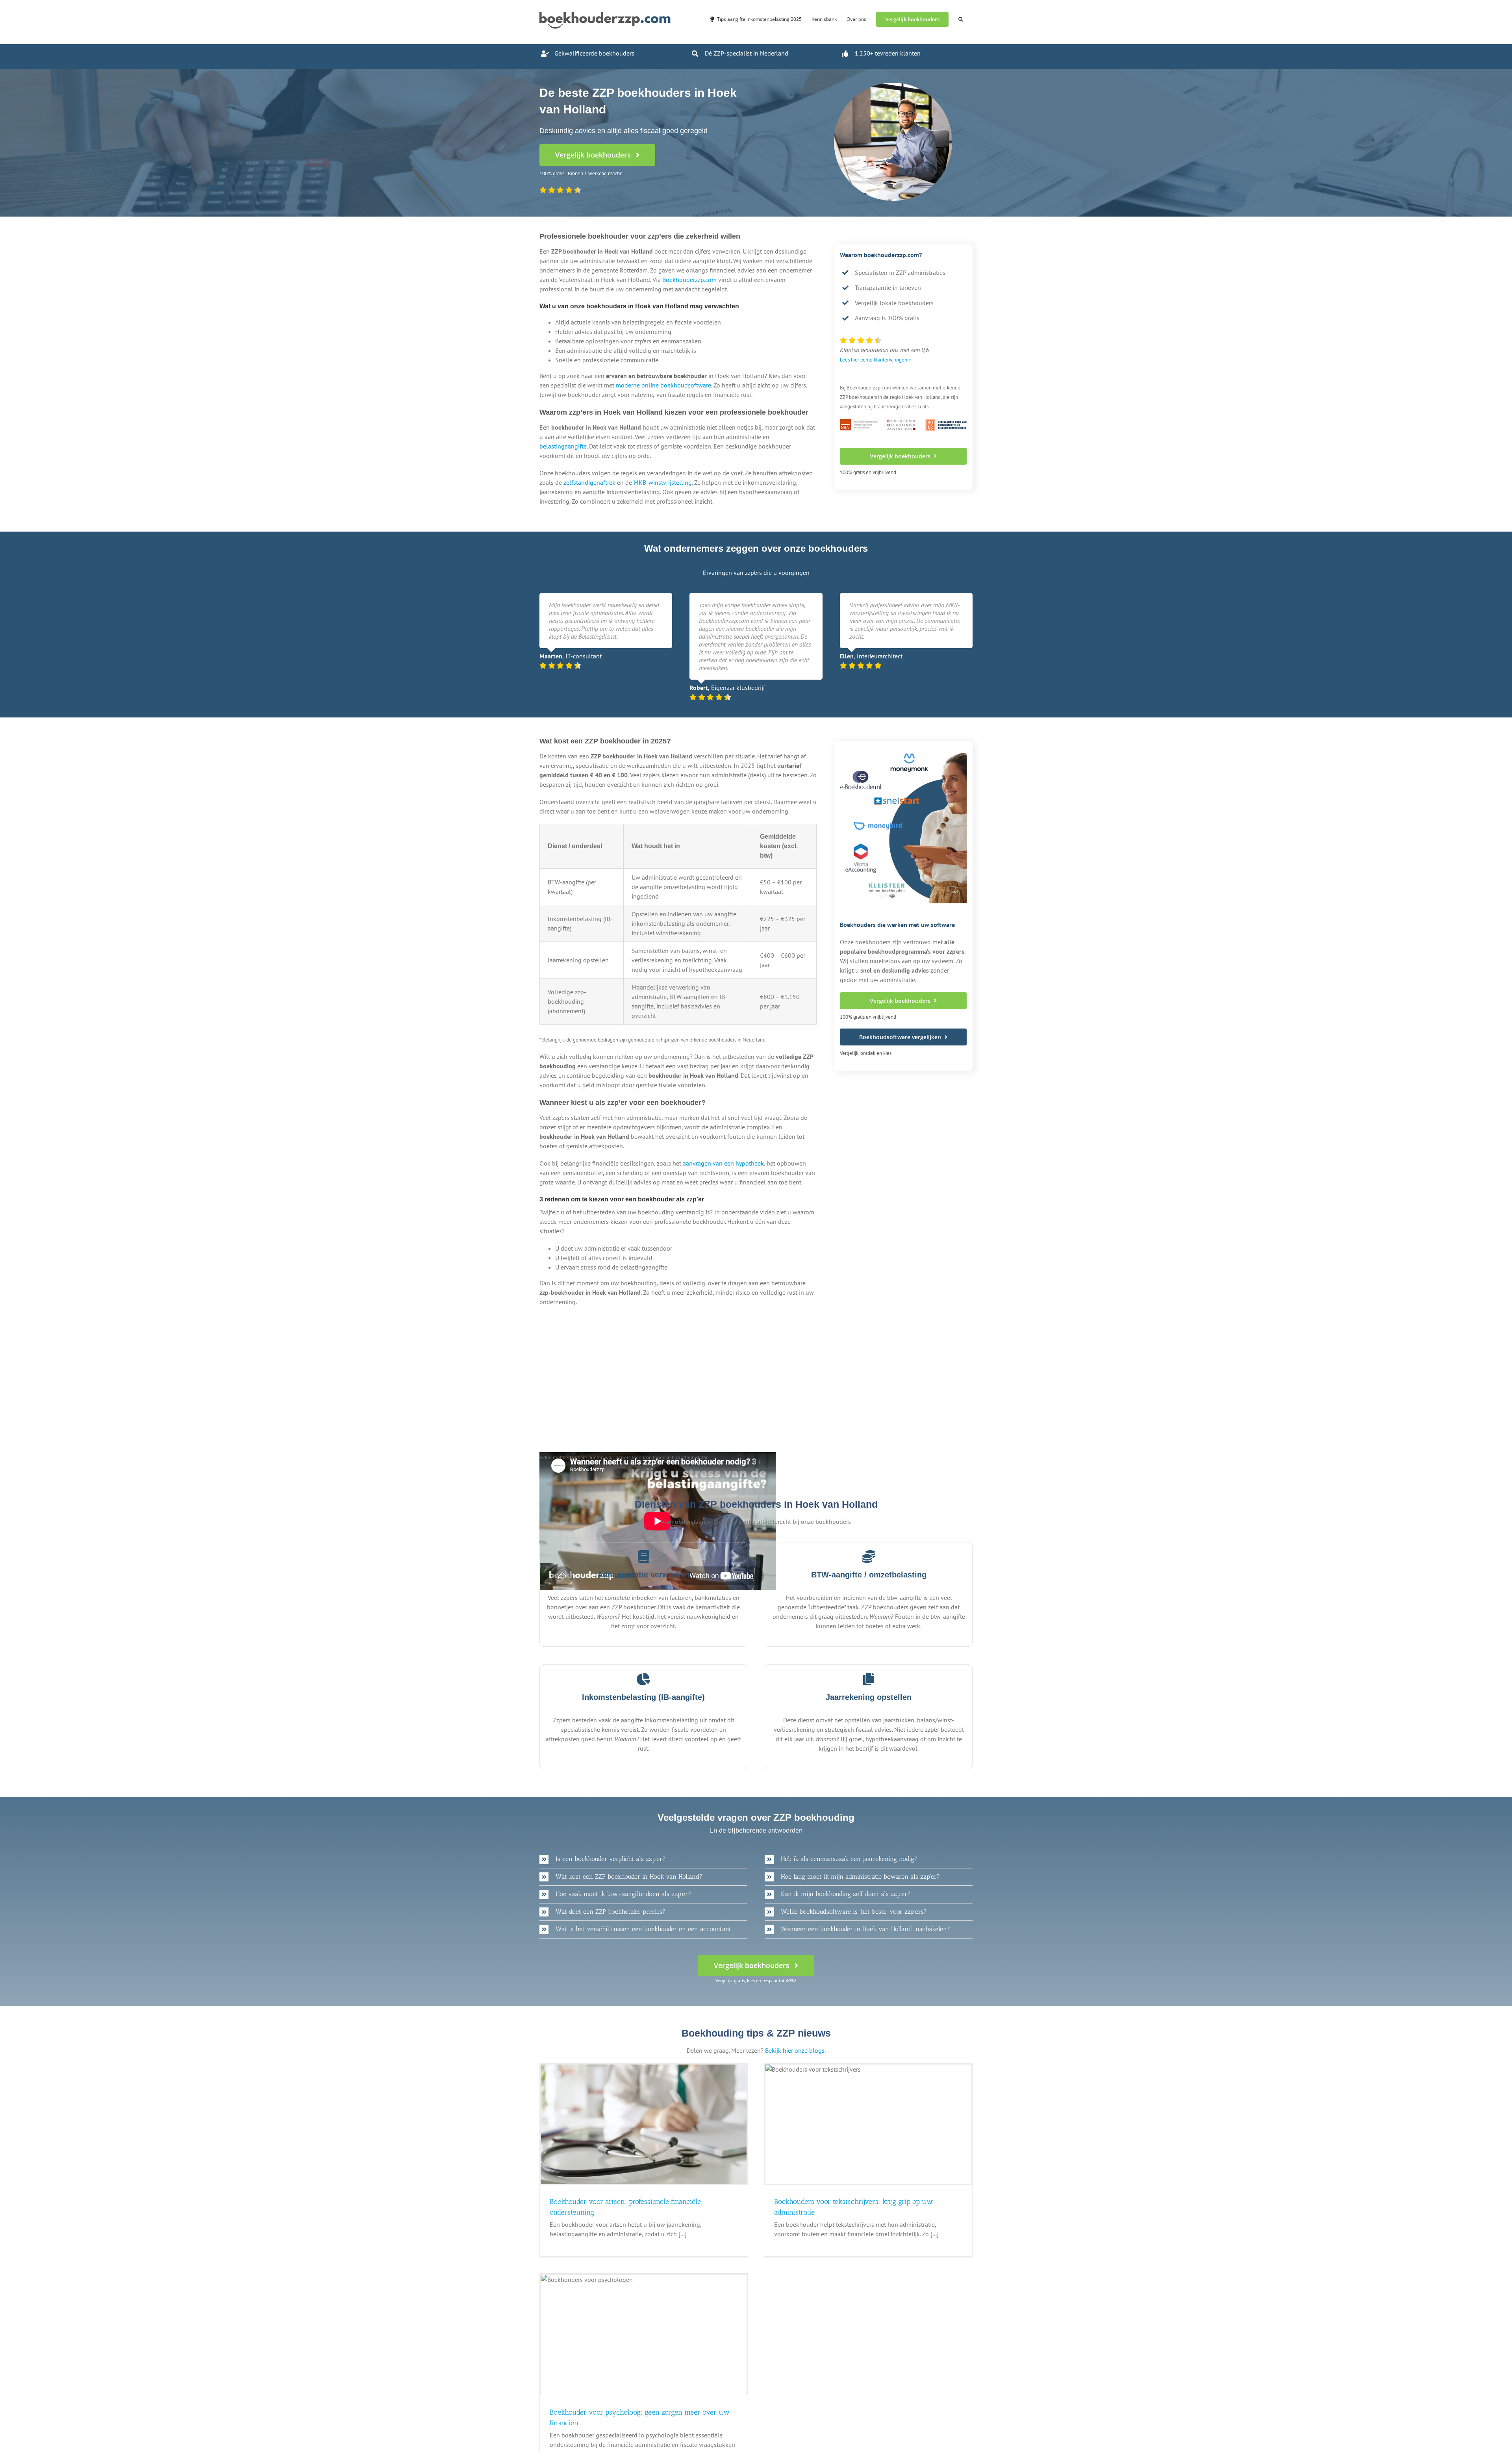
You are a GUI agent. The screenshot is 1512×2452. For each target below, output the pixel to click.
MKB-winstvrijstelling (663, 482)
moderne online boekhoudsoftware (663, 385)
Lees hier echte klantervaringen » (875, 360)
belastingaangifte (563, 446)
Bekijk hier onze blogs (795, 2050)
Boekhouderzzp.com (689, 280)
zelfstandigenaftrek (589, 482)
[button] (961, 19)
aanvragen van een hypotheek (723, 1163)
